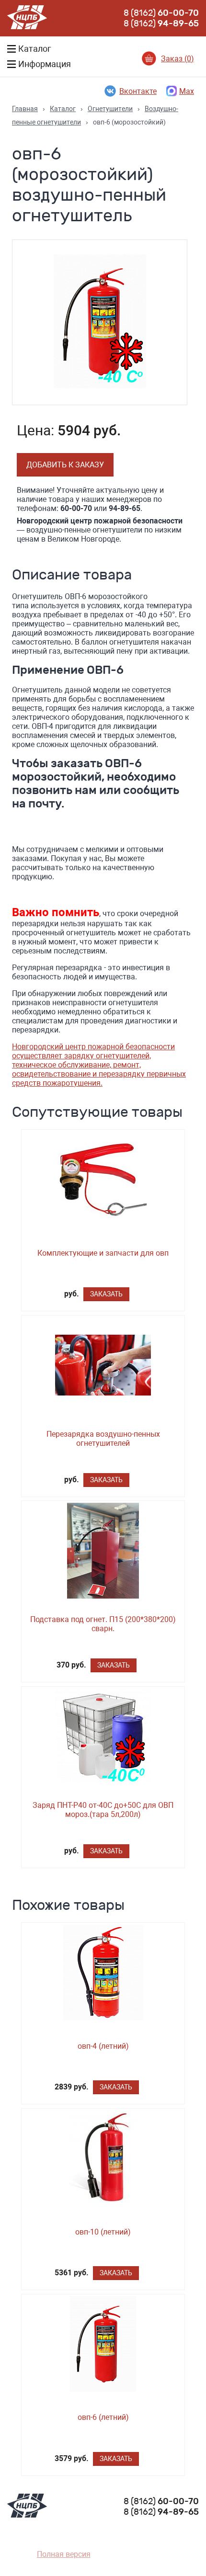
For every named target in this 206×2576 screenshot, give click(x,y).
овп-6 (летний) (103, 2417)
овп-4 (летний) (103, 2046)
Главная (25, 109)
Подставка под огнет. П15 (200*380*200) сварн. (103, 1624)
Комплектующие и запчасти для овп (103, 1253)
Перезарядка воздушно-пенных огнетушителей (103, 1439)
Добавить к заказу (65, 465)
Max (187, 91)
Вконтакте (138, 91)
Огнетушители (110, 109)
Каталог (63, 109)
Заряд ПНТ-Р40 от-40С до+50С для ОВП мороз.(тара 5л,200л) (103, 1810)
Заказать (106, 1294)
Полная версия (64, 2554)
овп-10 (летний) (103, 2232)
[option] (100, 322)
